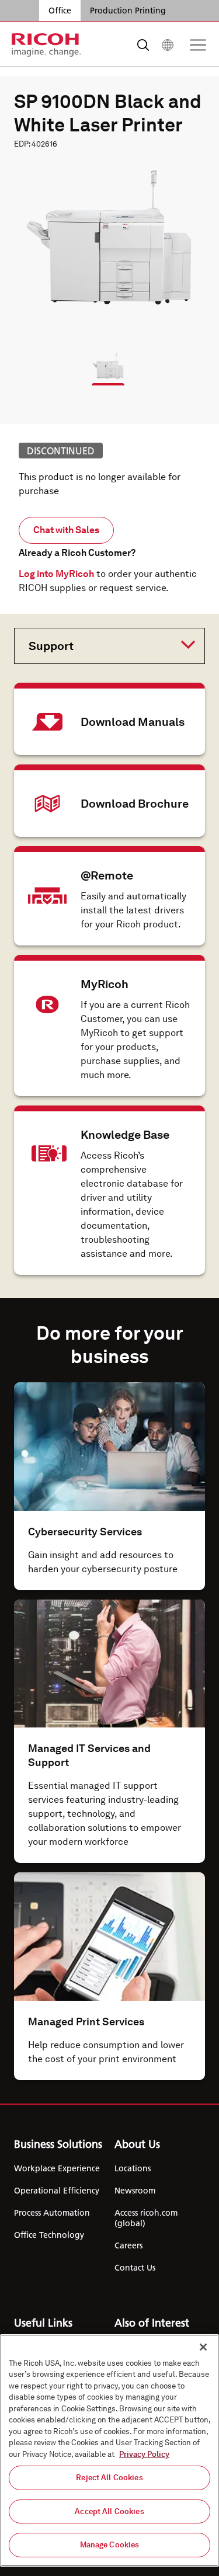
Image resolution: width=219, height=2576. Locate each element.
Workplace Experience (57, 2168)
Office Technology (49, 2235)
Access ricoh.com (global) (146, 2218)
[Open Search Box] (143, 45)
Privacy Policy (144, 2454)
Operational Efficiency (57, 2191)
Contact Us (135, 2268)
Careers (128, 2245)
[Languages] (168, 45)
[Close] (203, 2347)
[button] (103, 361)
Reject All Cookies (109, 2478)
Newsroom (135, 2191)
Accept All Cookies (109, 2511)
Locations (133, 2168)
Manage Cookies (110, 2545)
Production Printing (128, 11)
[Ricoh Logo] (46, 45)
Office (60, 11)
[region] (109, 2450)
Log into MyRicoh (56, 574)
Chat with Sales (66, 530)
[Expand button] (100, 645)
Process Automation (52, 2213)
